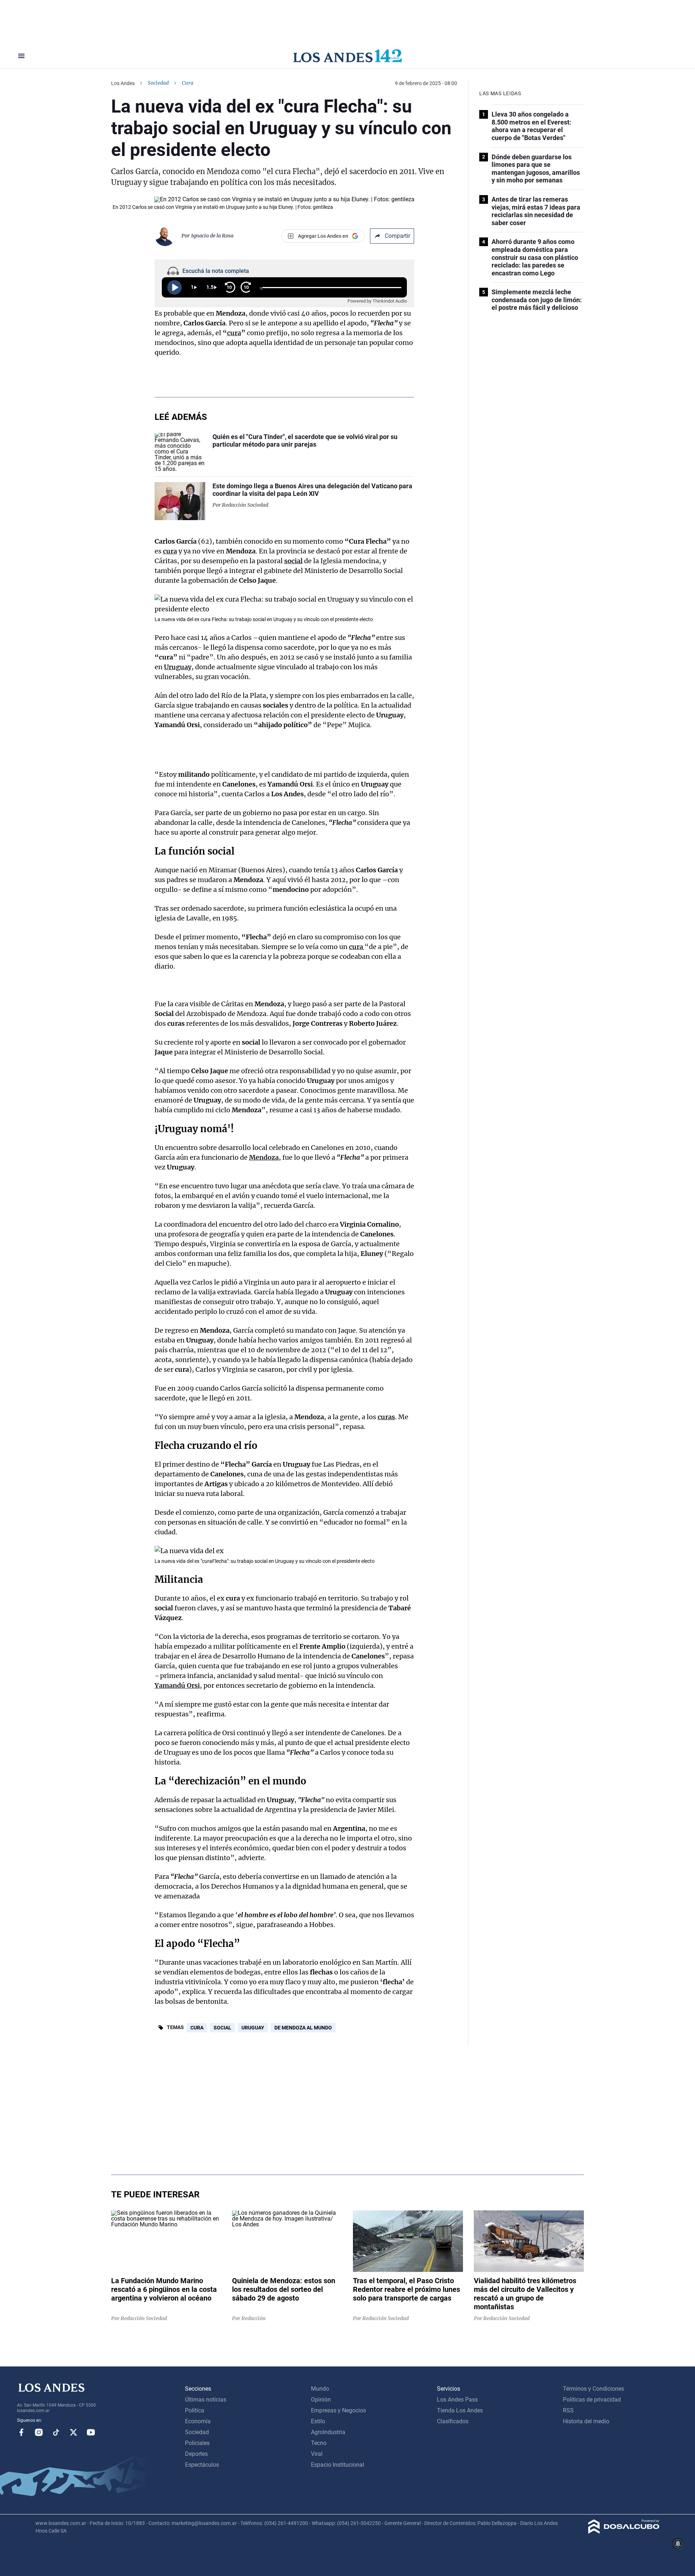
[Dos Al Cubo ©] (624, 2532)
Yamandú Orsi (177, 1685)
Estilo (318, 2421)
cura (234, 333)
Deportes (196, 2454)
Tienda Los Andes (460, 2410)
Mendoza (264, 1157)
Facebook (21, 2432)
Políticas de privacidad (592, 2400)
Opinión (321, 2400)
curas (386, 1417)
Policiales (197, 2443)
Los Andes (123, 83)
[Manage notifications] (678, 2544)
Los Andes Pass (457, 2400)
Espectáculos (202, 2465)
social (293, 561)
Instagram (39, 2432)
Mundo (320, 2389)
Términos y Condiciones (593, 2389)
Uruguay (178, 667)
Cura (197, 2028)
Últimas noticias (206, 2400)
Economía (198, 2421)
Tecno (319, 2443)
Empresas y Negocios (338, 2410)
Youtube (91, 2432)
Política (195, 2410)
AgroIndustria (328, 2432)
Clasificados (453, 2421)
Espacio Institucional (338, 2465)
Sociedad (158, 83)
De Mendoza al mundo (303, 2028)
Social (222, 2028)
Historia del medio (586, 2421)
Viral (317, 2454)
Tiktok (56, 2432)
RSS (568, 2410)
